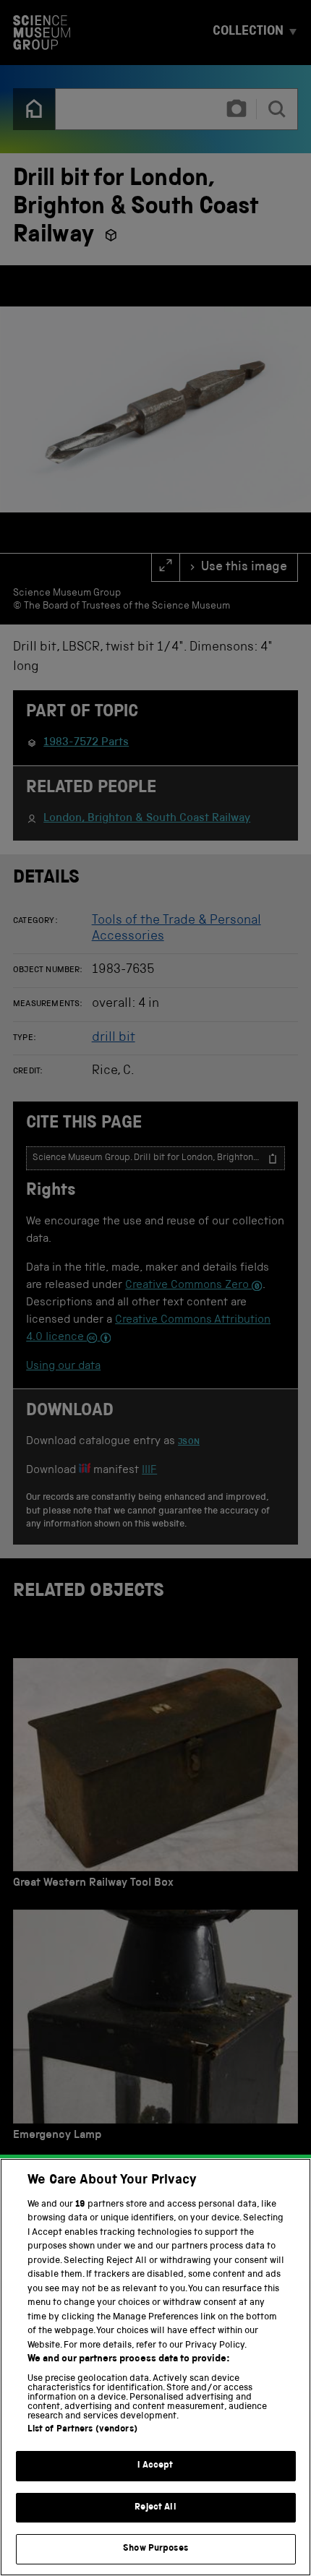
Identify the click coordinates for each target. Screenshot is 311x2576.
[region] (155, 2367)
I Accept (155, 2466)
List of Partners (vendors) (82, 2430)
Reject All (155, 2508)
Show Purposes (155, 2549)
